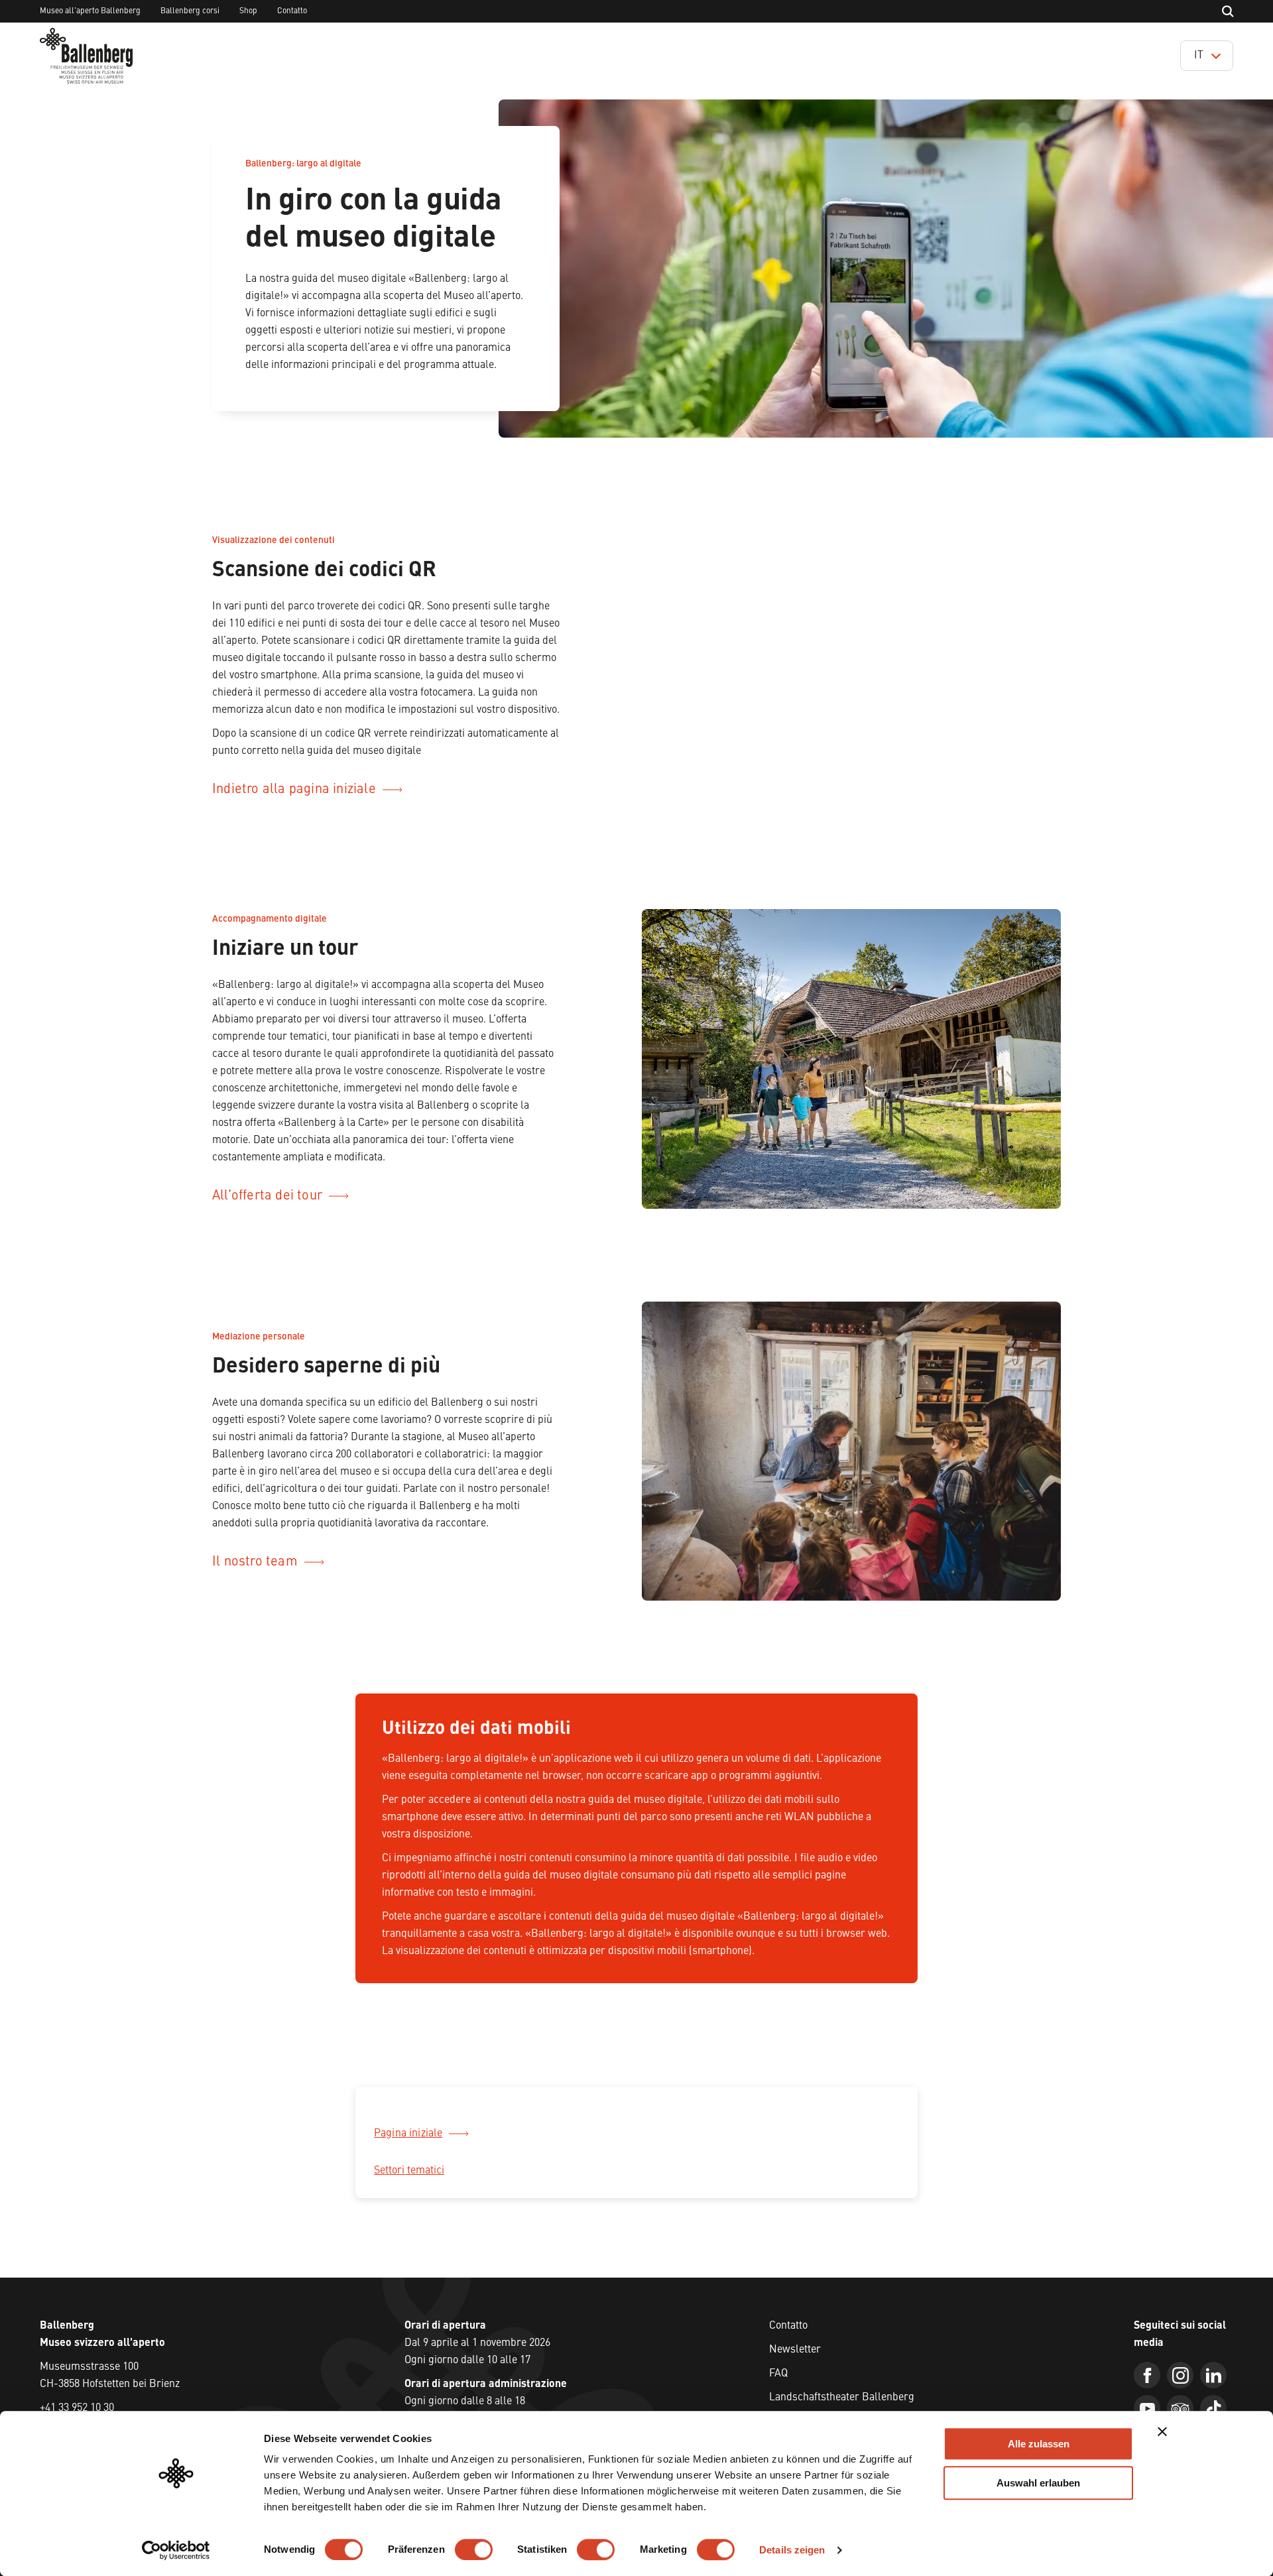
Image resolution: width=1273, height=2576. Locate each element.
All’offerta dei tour (267, 1196)
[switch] (474, 2549)
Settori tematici (409, 2171)
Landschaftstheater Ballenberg (842, 2398)
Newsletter (795, 2350)
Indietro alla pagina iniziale (294, 790)
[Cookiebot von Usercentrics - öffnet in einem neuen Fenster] (176, 2550)
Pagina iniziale (408, 2134)
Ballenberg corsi (190, 11)
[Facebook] (1147, 2375)
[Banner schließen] (1162, 2431)
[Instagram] (1180, 2375)
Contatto (292, 11)
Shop (248, 11)
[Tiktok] (1213, 2408)
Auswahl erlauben (1038, 2483)
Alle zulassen (1039, 2444)
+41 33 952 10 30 (77, 2408)
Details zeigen (792, 2550)
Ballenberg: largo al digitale (303, 164)
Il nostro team (255, 1562)
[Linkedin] (1213, 2375)
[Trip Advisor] (1180, 2408)
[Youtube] (1147, 2408)
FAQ (778, 2374)
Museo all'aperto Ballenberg (90, 11)
